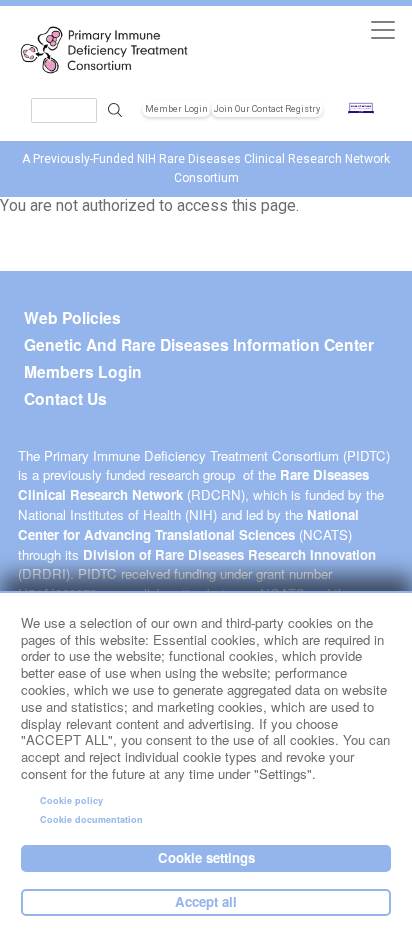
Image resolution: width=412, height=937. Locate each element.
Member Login (176, 109)
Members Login (83, 372)
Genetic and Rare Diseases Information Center (199, 345)
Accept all (206, 901)
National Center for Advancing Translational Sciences (188, 524)
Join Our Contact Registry (267, 109)
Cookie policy (71, 800)
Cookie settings (206, 857)
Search (115, 110)
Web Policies (72, 318)
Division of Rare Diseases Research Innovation (229, 554)
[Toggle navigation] (382, 29)
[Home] (109, 50)
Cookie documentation (91, 819)
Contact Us (65, 399)
